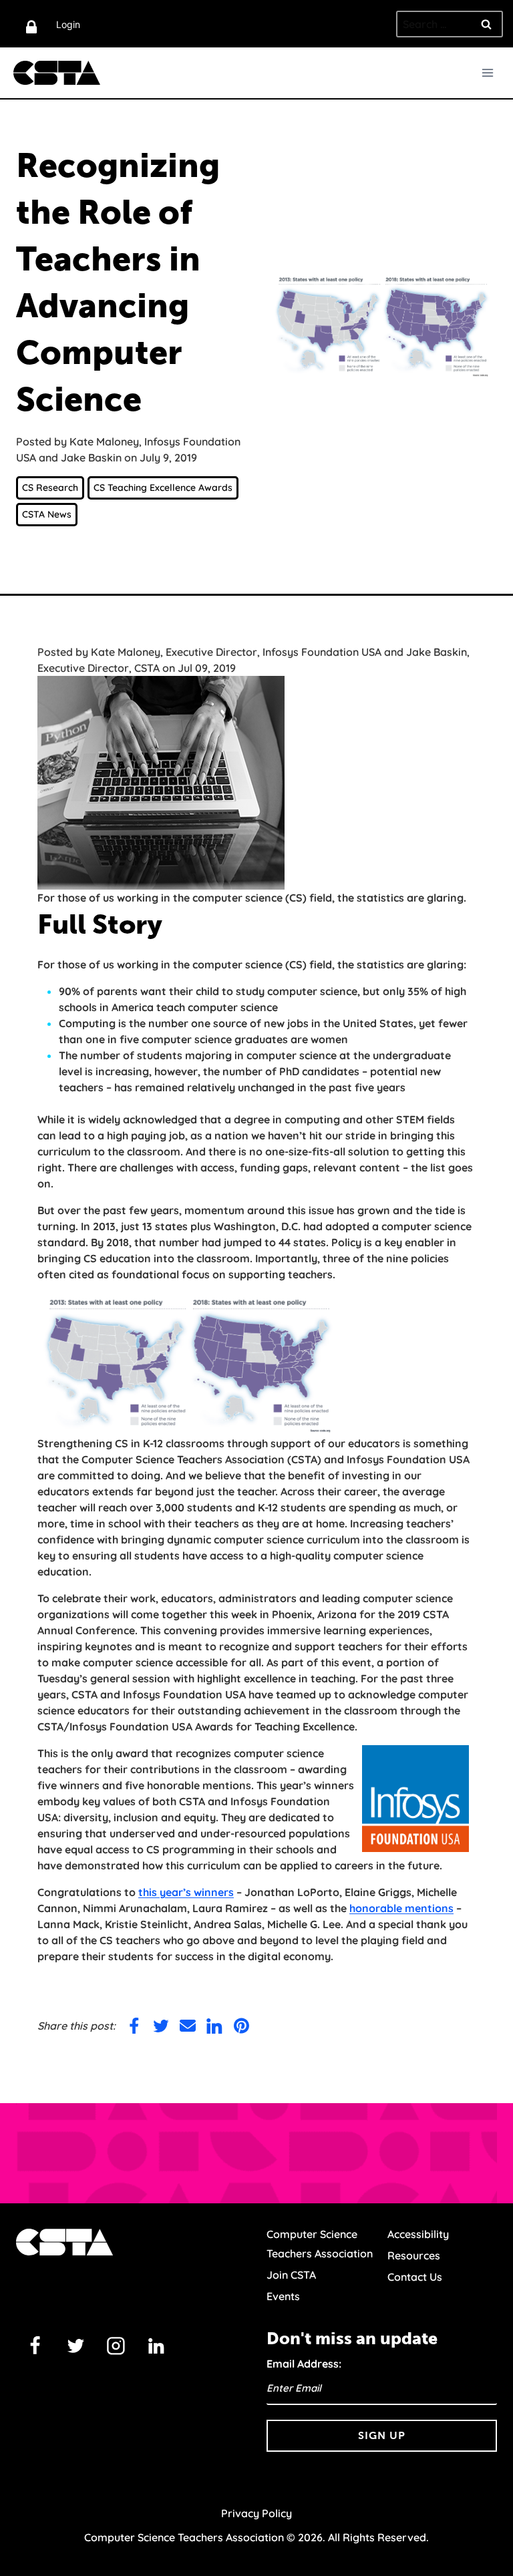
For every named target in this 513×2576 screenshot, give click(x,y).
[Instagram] (116, 2346)
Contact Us (415, 2277)
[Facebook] (35, 2346)
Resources (414, 2255)
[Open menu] (487, 72)
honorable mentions (401, 1908)
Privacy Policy (256, 2513)
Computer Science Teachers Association (320, 2244)
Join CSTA (291, 2275)
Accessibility (418, 2234)
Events (283, 2296)
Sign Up (382, 2435)
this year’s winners (186, 1892)
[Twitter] (75, 2346)
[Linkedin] (156, 2346)
